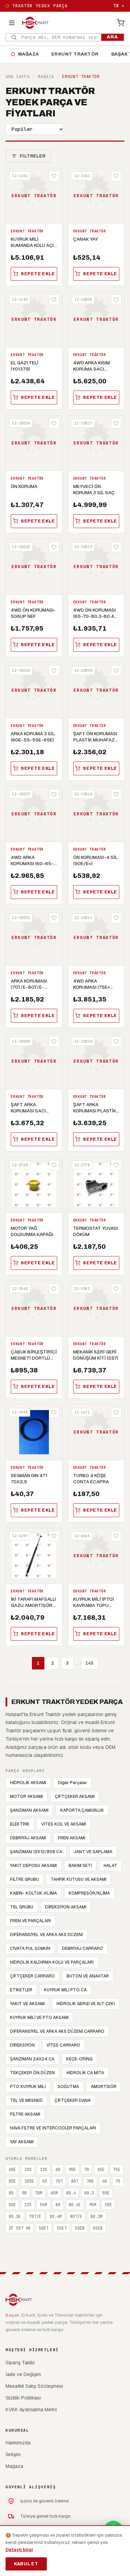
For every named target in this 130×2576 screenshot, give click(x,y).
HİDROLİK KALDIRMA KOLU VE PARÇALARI (52, 1962)
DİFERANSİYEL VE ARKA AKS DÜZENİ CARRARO (57, 2031)
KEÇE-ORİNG (79, 2059)
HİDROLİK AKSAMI (28, 1783)
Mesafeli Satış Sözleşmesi (34, 2386)
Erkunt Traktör (75, 54)
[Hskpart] (35, 23)
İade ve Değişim (23, 2374)
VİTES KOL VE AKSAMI (64, 1824)
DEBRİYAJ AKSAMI (28, 1838)
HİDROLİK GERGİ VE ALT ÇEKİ (86, 2004)
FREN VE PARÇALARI (31, 1921)
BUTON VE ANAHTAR (88, 1976)
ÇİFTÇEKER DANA (72, 2100)
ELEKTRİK (20, 1824)
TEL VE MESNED (26, 2100)
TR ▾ (119, 6)
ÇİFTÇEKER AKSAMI (75, 1797)
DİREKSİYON (22, 2045)
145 (89, 1663)
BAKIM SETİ (80, 1866)
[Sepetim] (121, 23)
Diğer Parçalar (72, 1783)
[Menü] (12, 23)
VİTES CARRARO (63, 2045)
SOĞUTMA (68, 2087)
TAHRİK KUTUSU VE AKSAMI (79, 1879)
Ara (112, 37)
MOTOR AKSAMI (27, 1797)
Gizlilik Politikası (23, 2398)
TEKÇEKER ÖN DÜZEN (32, 2073)
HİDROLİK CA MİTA (85, 2073)
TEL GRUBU (22, 1907)
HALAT (110, 1866)
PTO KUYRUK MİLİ (28, 2087)
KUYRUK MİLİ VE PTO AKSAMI (39, 2018)
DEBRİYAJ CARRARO (83, 1948)
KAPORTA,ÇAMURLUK (82, 1810)
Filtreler (33, 156)
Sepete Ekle (38, 274)
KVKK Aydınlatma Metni (31, 2410)
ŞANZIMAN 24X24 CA (32, 2059)
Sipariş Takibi (20, 2363)
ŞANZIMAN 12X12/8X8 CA (36, 1852)
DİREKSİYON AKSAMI (66, 1907)
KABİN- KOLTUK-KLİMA (33, 1893)
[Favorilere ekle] (54, 176)
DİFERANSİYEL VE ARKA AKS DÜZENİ (46, 1935)
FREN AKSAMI (72, 1838)
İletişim (13, 2454)
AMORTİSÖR (104, 2087)
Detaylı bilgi (19, 2550)
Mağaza (25, 54)
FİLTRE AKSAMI (25, 2114)
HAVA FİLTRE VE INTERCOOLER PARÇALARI (53, 2128)
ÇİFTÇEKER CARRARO (32, 1976)
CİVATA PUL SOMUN (30, 1948)
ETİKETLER (21, 1990)
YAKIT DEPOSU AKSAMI (33, 1866)
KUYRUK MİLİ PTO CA (65, 1990)
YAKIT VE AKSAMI (27, 2004)
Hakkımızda (18, 2443)
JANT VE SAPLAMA (93, 1852)
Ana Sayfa (18, 77)
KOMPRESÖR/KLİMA (89, 1893)
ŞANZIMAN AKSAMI (29, 1810)
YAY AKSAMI (22, 2142)
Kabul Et (26, 2564)
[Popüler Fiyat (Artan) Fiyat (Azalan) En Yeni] (35, 129)
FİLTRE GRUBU (24, 1879)
